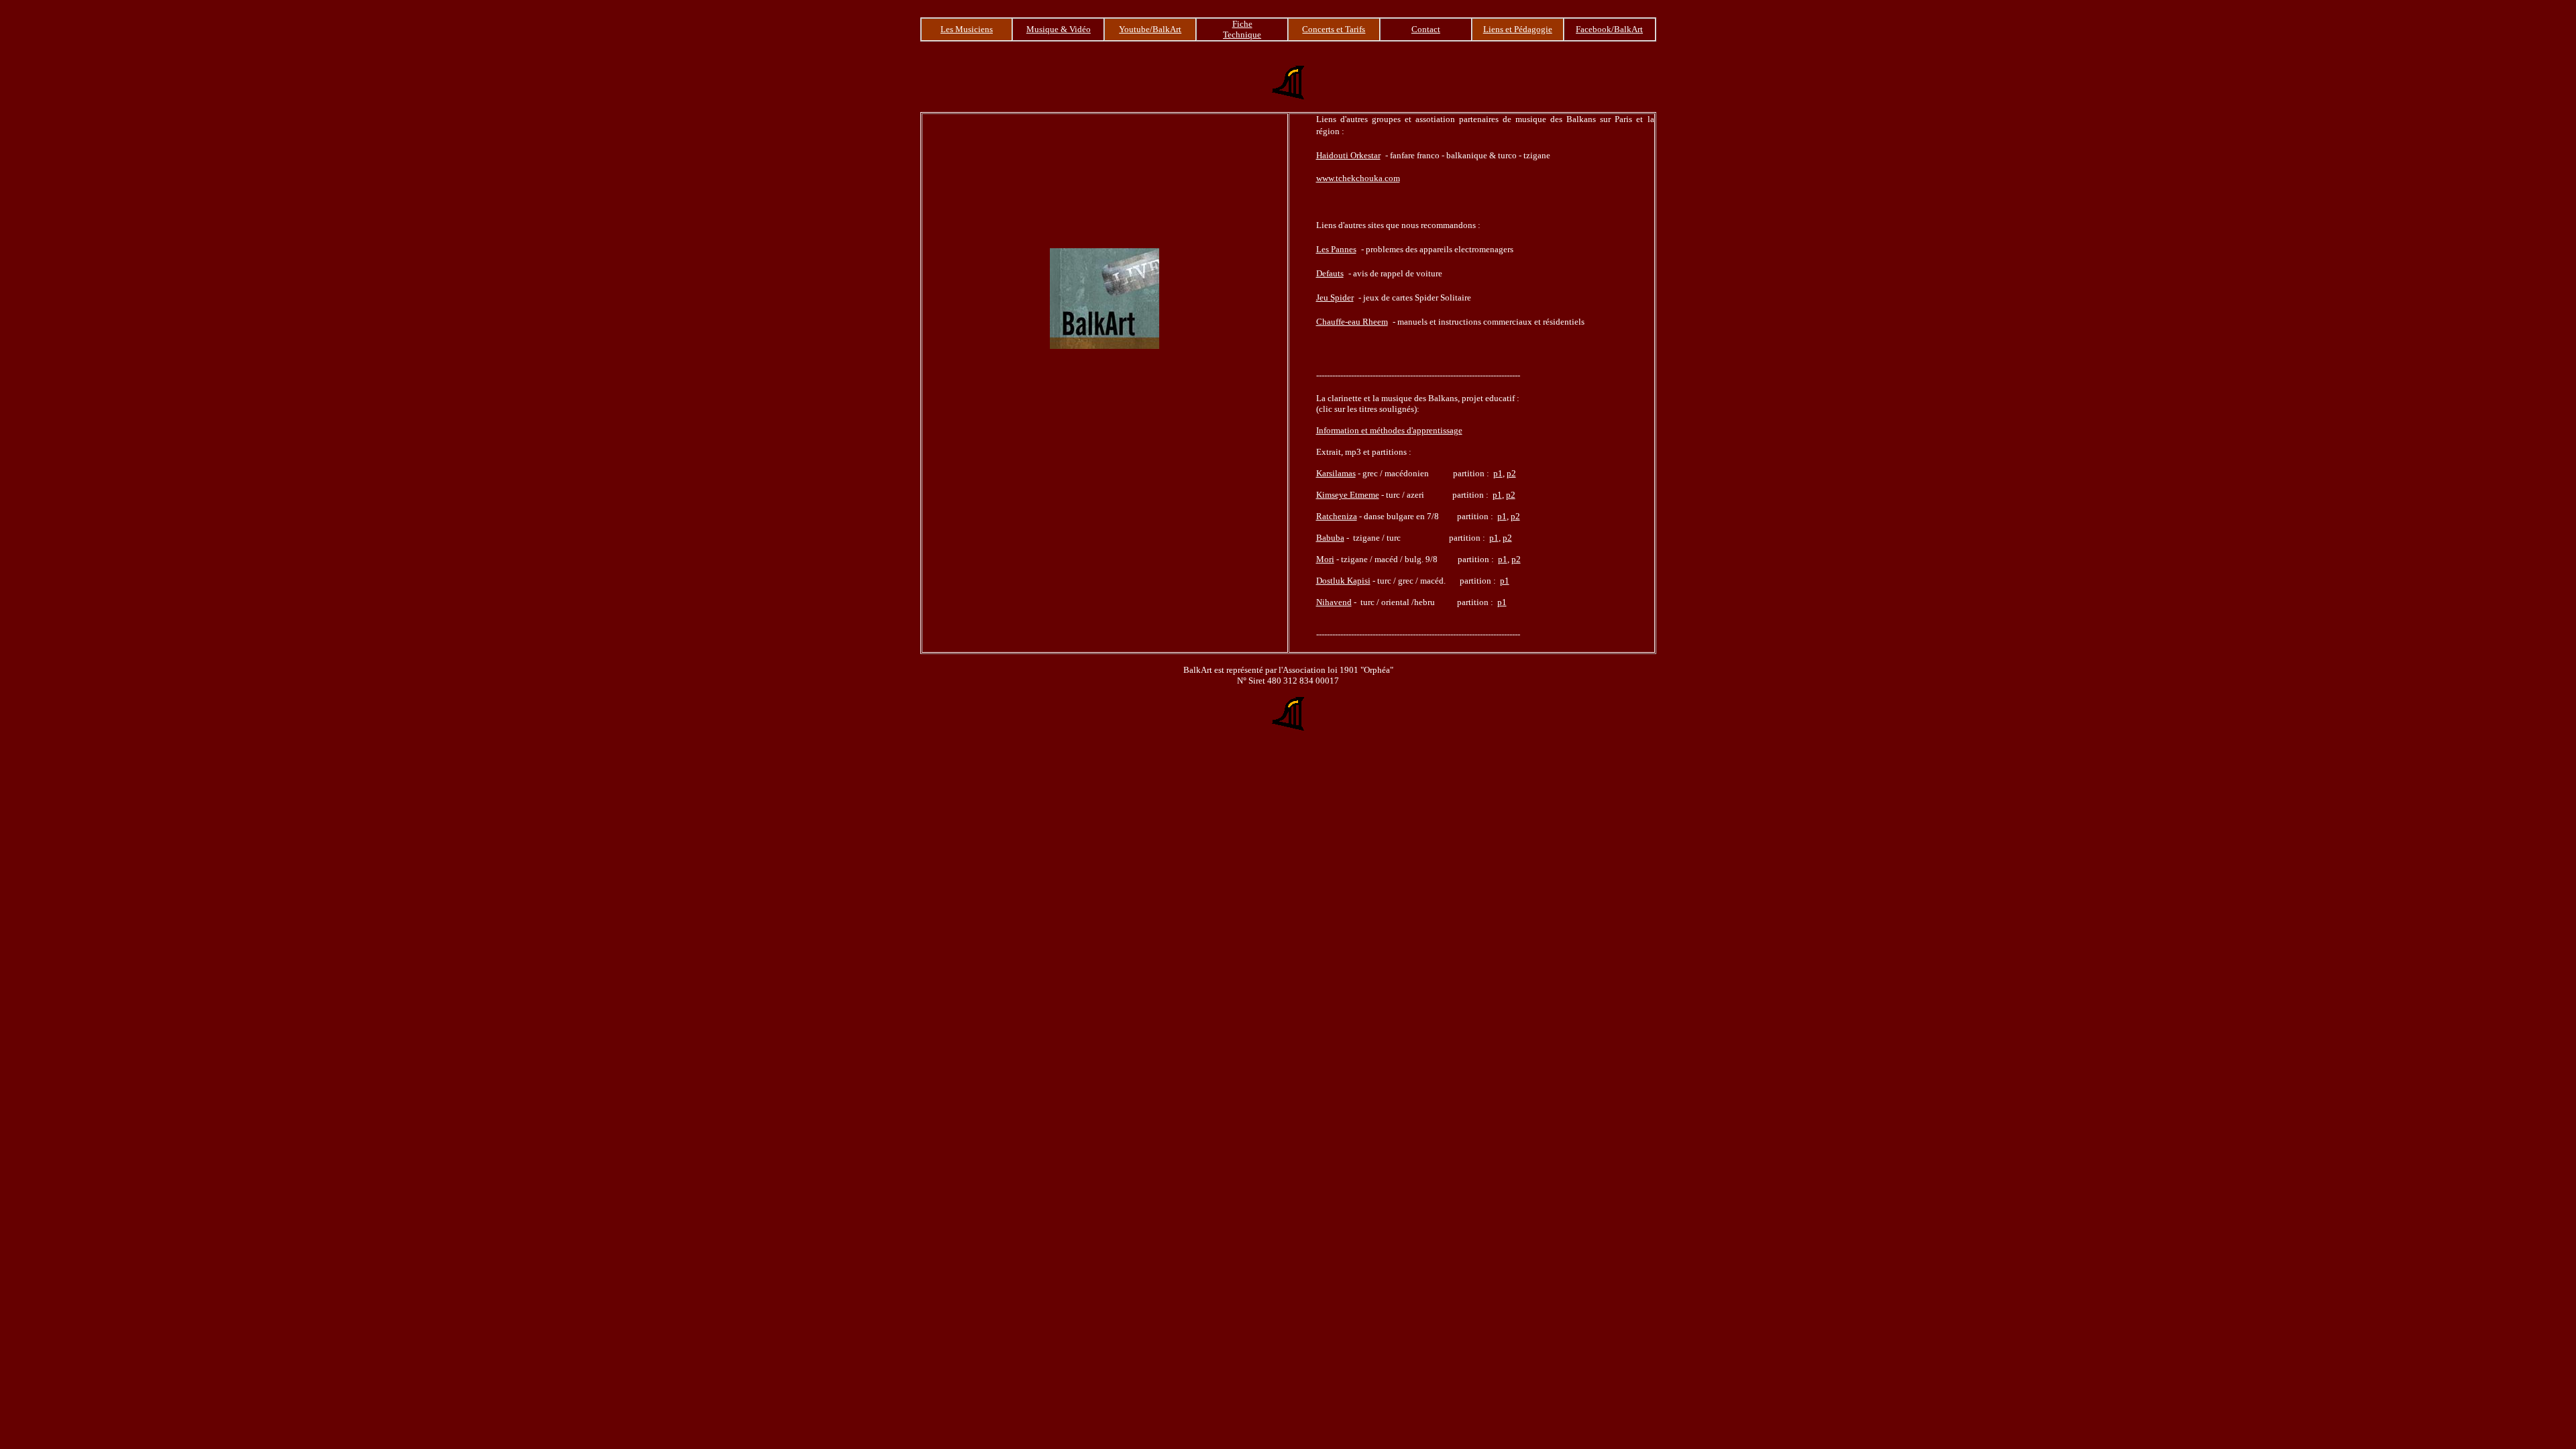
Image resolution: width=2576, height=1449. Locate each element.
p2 (1511, 473)
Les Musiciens (967, 29)
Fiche (1242, 24)
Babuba (1330, 538)
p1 (1498, 473)
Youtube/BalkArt (1150, 29)
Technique (1242, 35)
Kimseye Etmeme (1348, 495)
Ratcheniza (1337, 516)
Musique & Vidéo (1059, 29)
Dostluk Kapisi (1343, 581)
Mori (1325, 559)
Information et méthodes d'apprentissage (1389, 430)
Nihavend (1334, 602)
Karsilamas (1336, 473)
